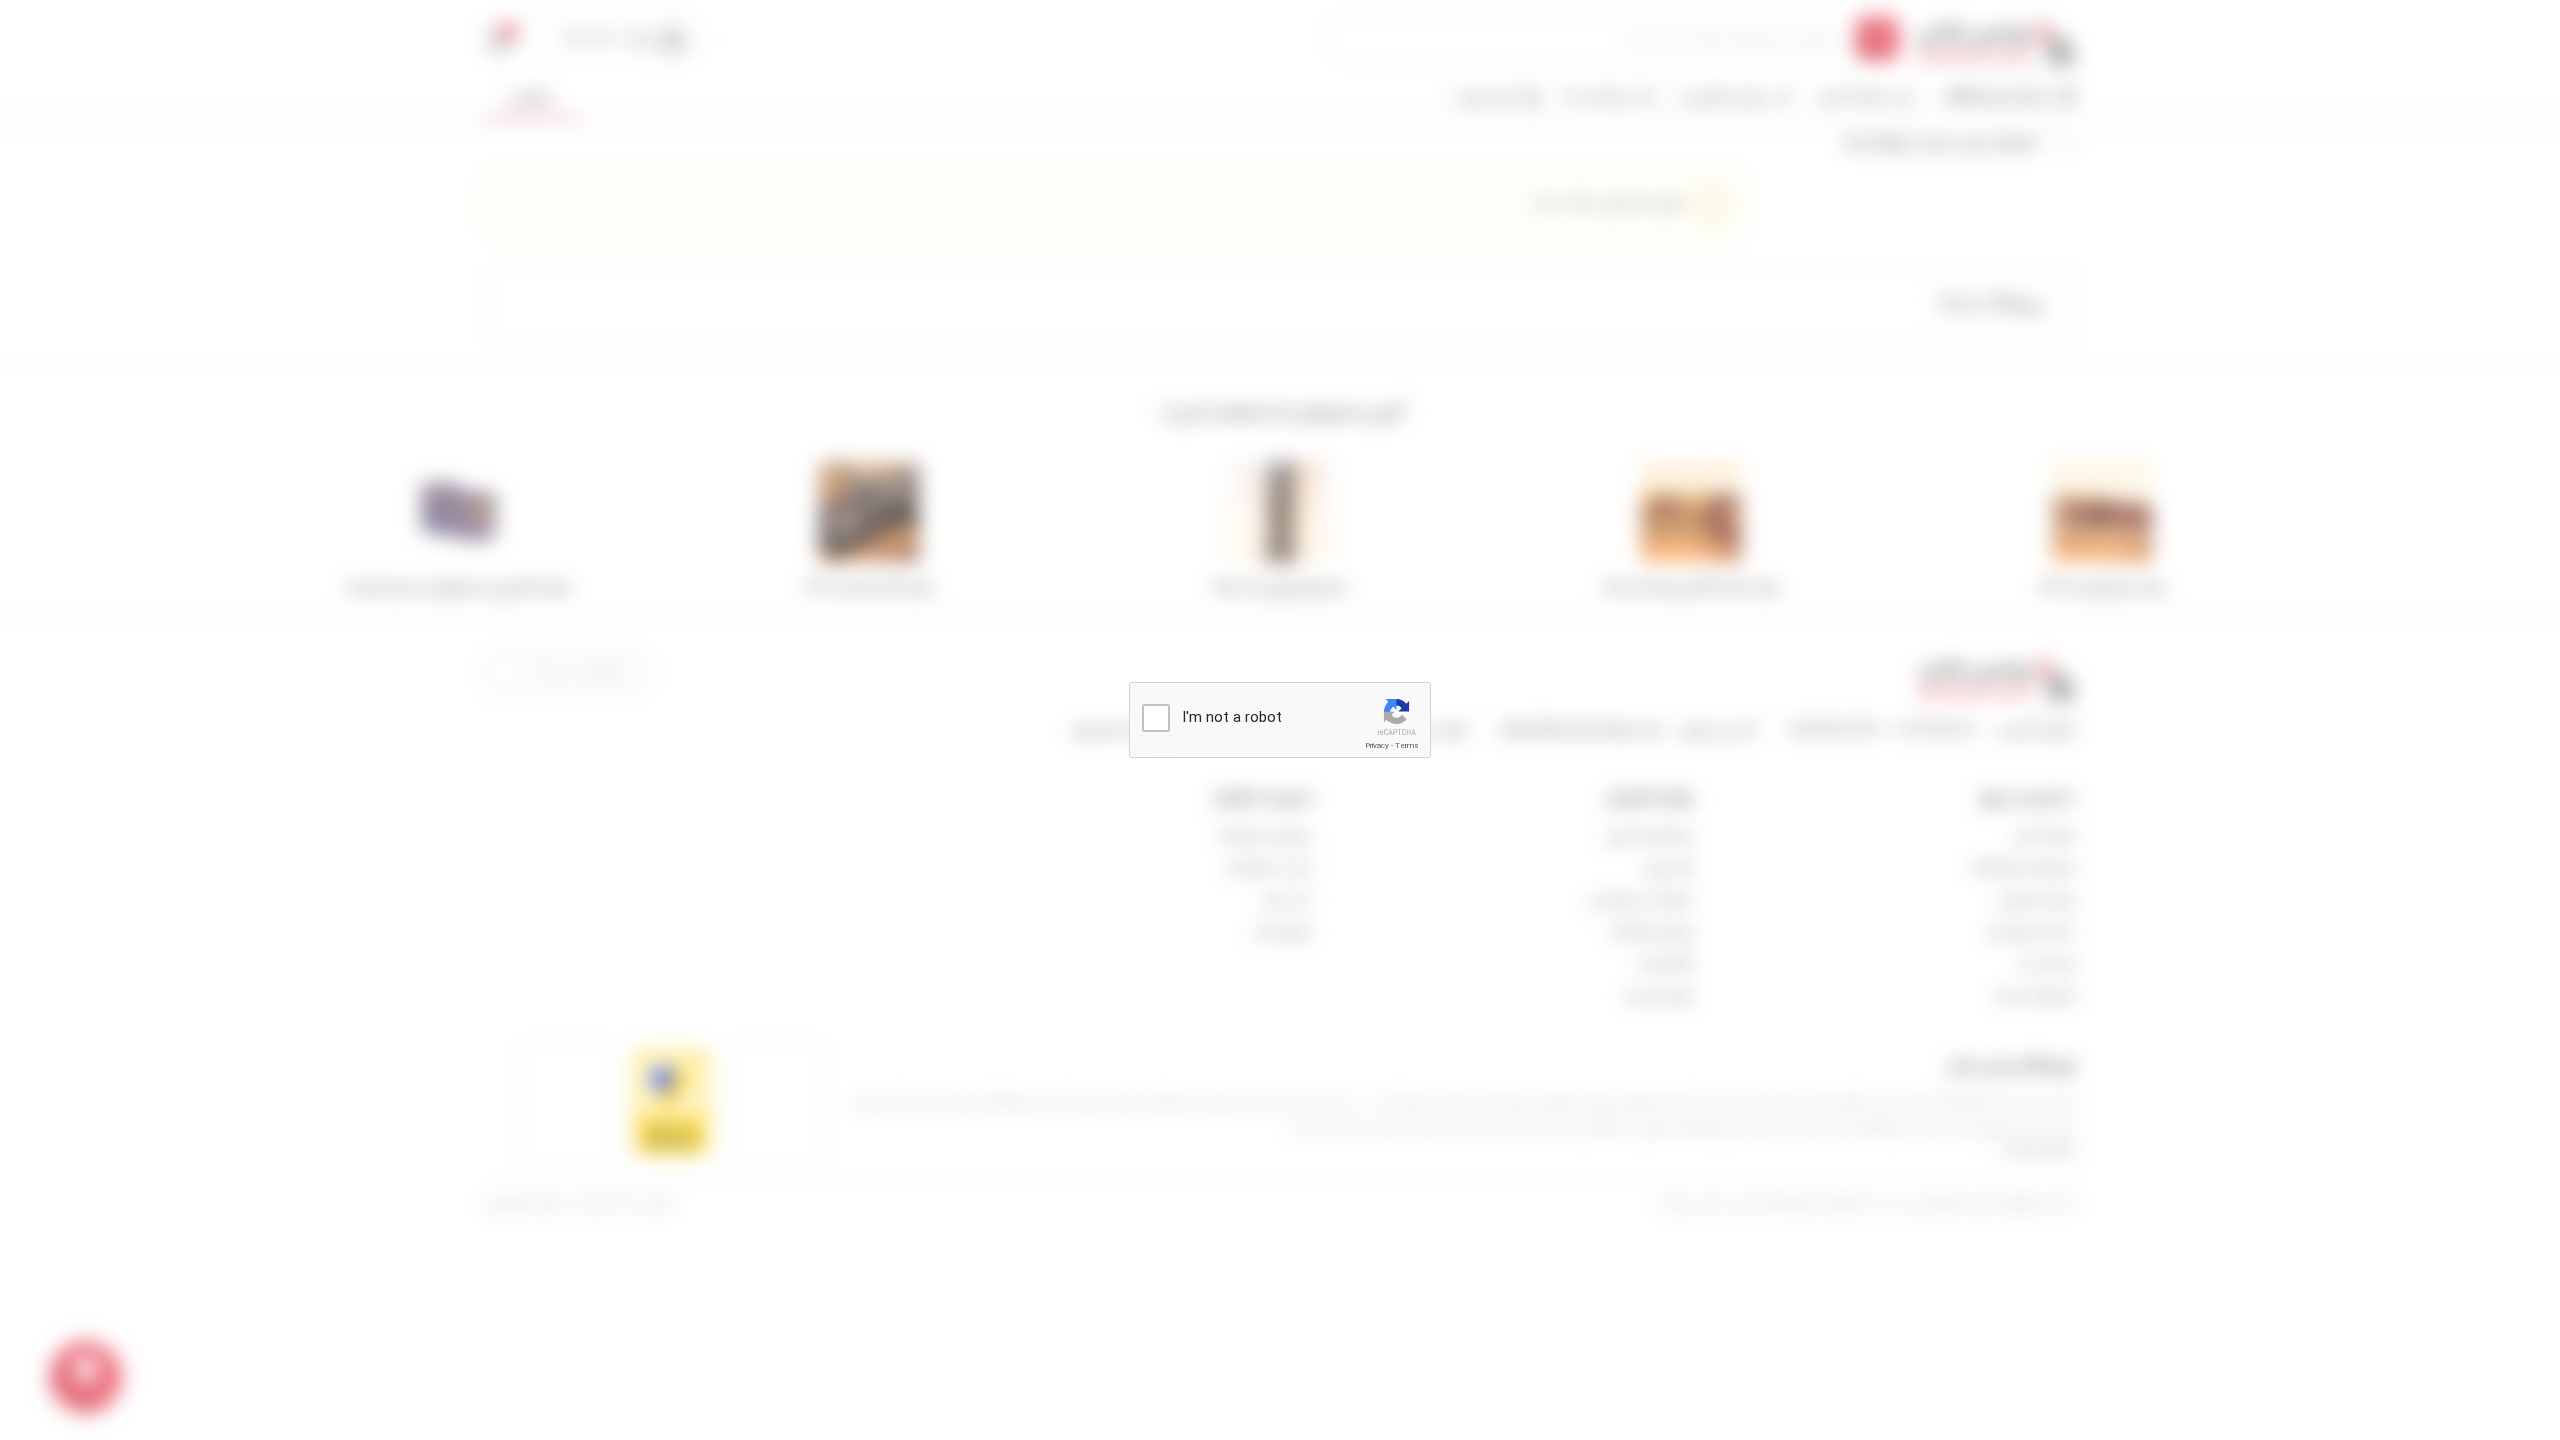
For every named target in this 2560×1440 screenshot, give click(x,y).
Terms (1407, 745)
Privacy (1377, 745)
